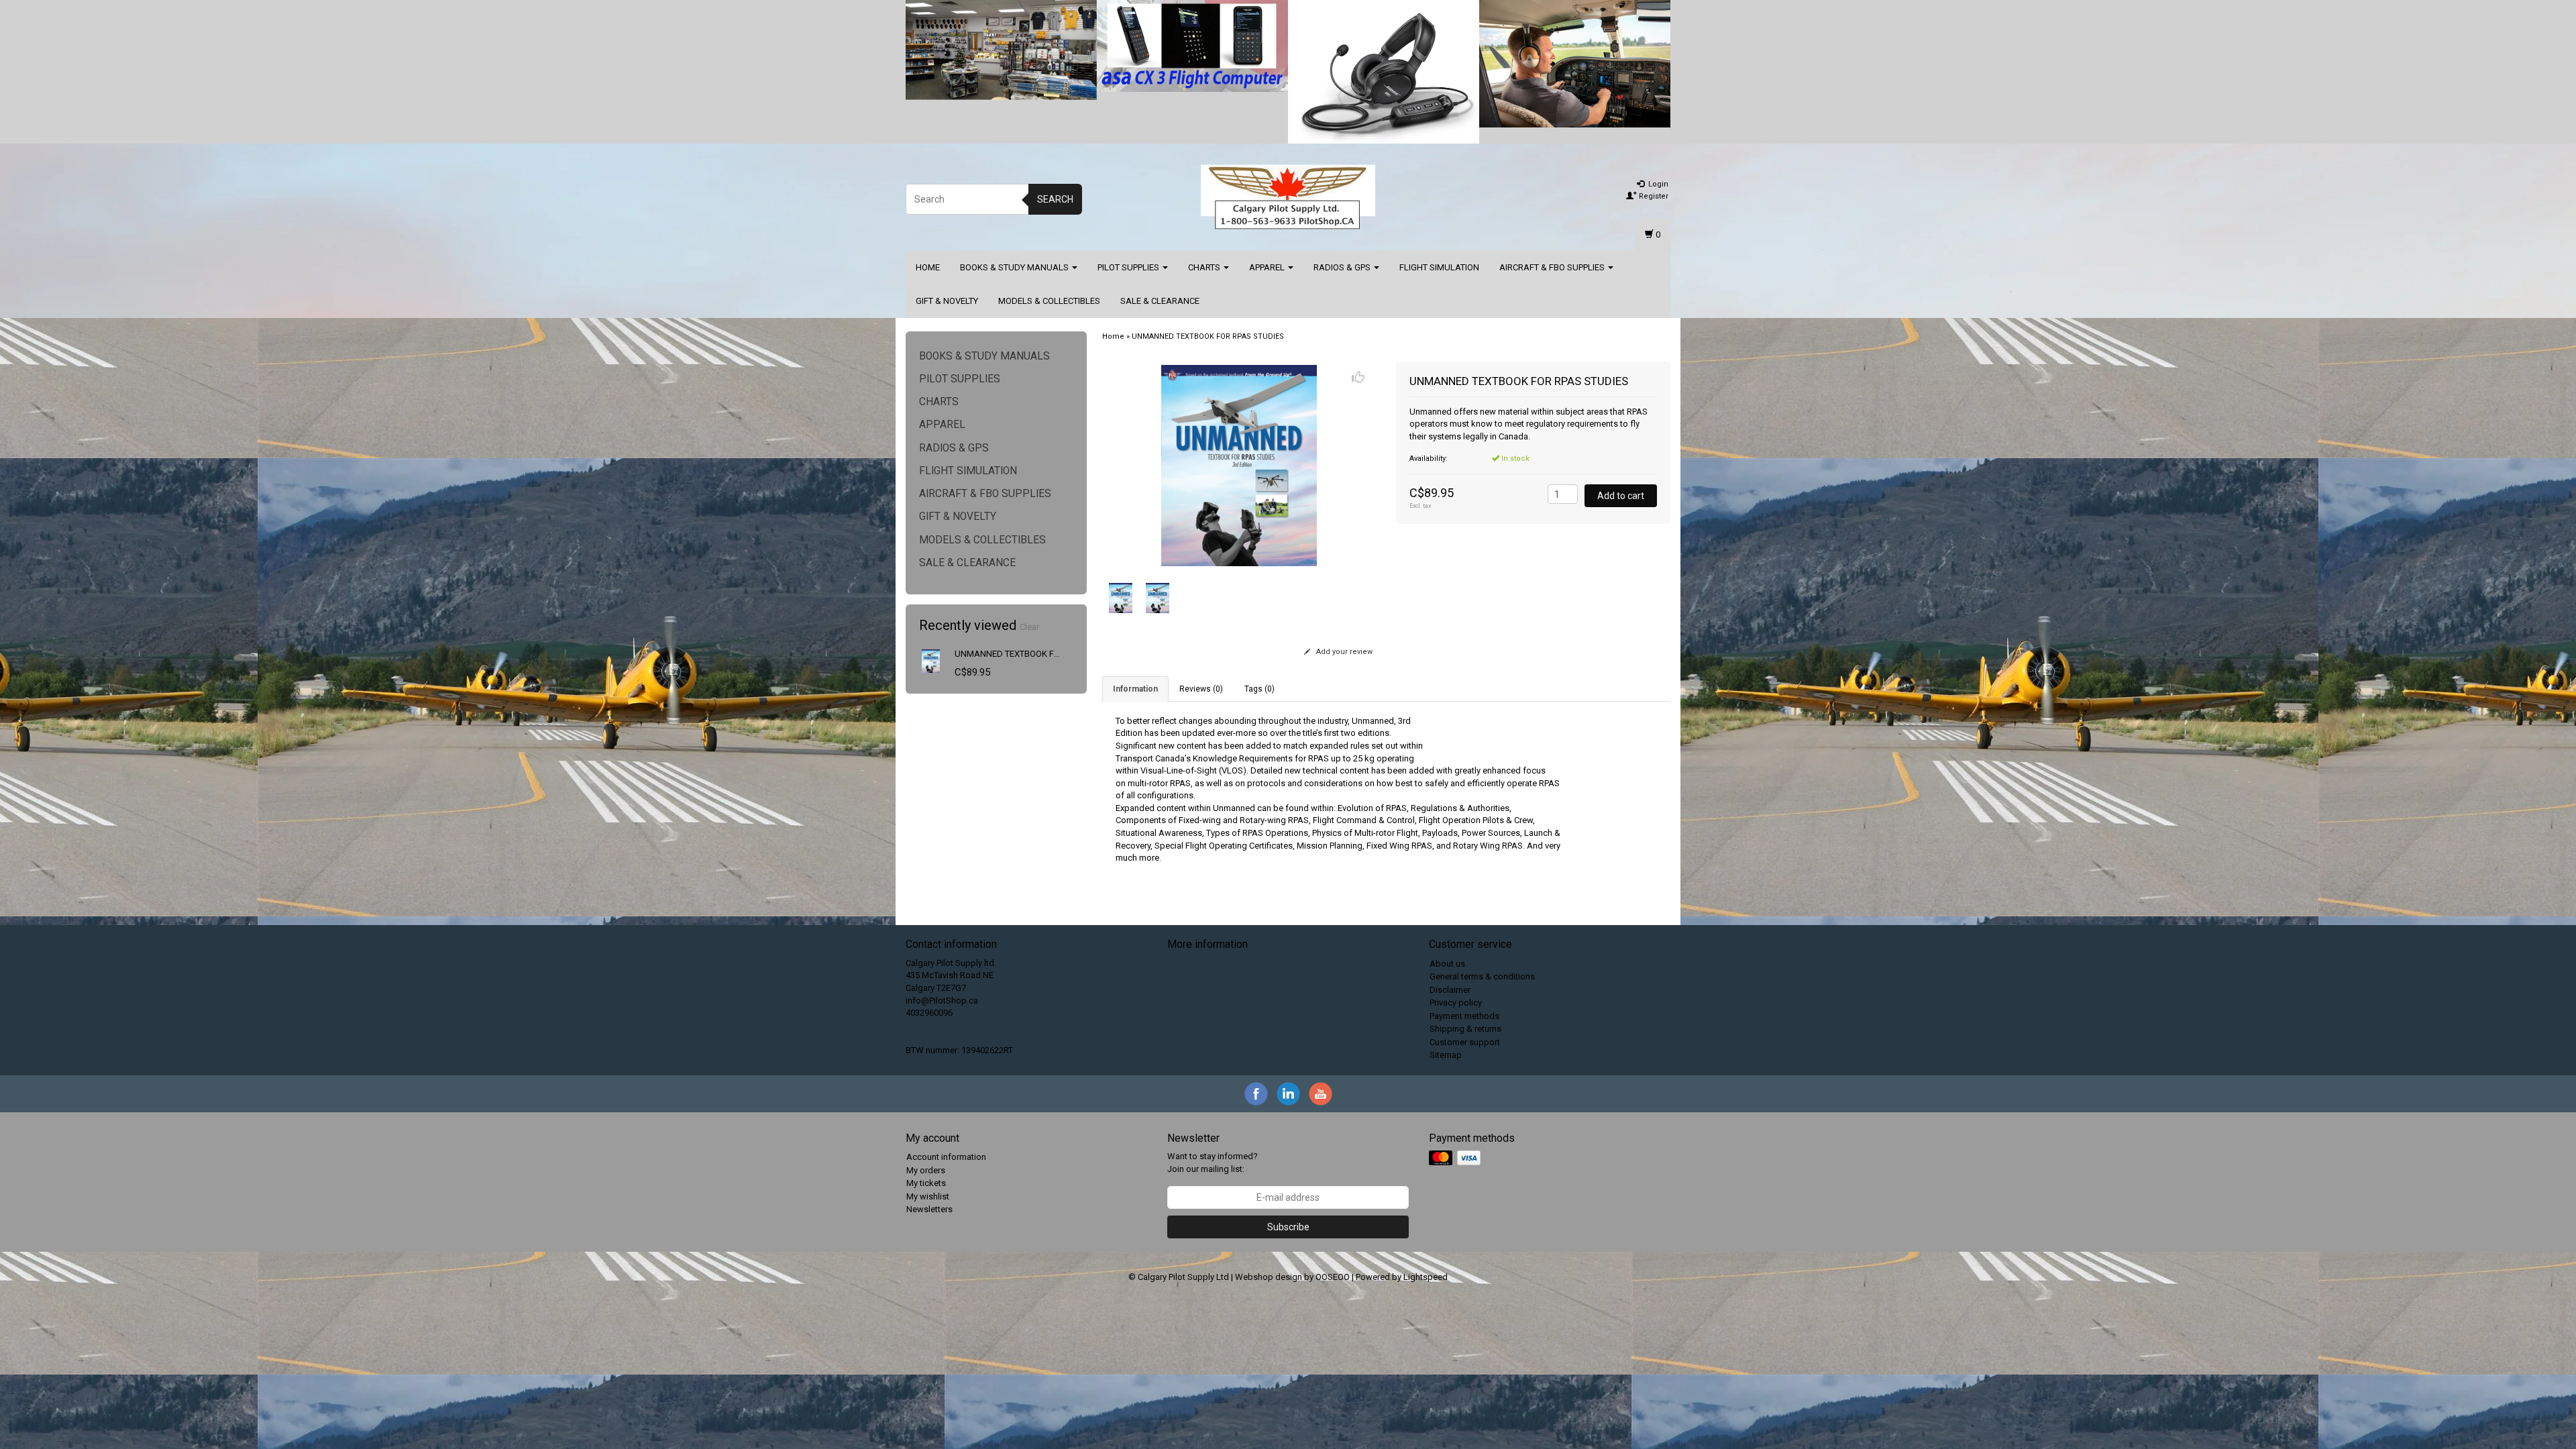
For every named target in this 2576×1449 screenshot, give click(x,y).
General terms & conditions (1482, 976)
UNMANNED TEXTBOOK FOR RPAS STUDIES (1039, 654)
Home (928, 267)
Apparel (1268, 267)
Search (1055, 199)
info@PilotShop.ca (942, 1001)
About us (1447, 964)
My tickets (926, 1183)
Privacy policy (1456, 1003)
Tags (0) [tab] (1259, 689)
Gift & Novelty (947, 301)
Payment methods (1464, 1016)
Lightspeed (1426, 1277)
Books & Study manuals (1015, 267)
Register (1653, 196)
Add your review (1343, 652)
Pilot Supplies (1129, 267)
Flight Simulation (1439, 267)
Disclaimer (1450, 990)
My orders (926, 1170)
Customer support (1465, 1042)
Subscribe (1288, 1227)
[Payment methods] (1456, 1159)
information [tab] (1135, 689)
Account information (946, 1157)
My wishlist (928, 1196)
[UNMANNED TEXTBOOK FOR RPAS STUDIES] (931, 660)
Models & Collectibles (1049, 301)
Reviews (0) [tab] (1201, 689)
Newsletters (929, 1209)
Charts (1205, 267)
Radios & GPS (1343, 267)
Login (1657, 184)
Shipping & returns (1465, 1029)
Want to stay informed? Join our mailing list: (1213, 1163)
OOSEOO (1333, 1277)
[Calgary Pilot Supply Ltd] (1288, 197)
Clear (1029, 627)
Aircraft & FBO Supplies (1553, 267)
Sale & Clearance (1160, 301)
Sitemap (1446, 1055)
